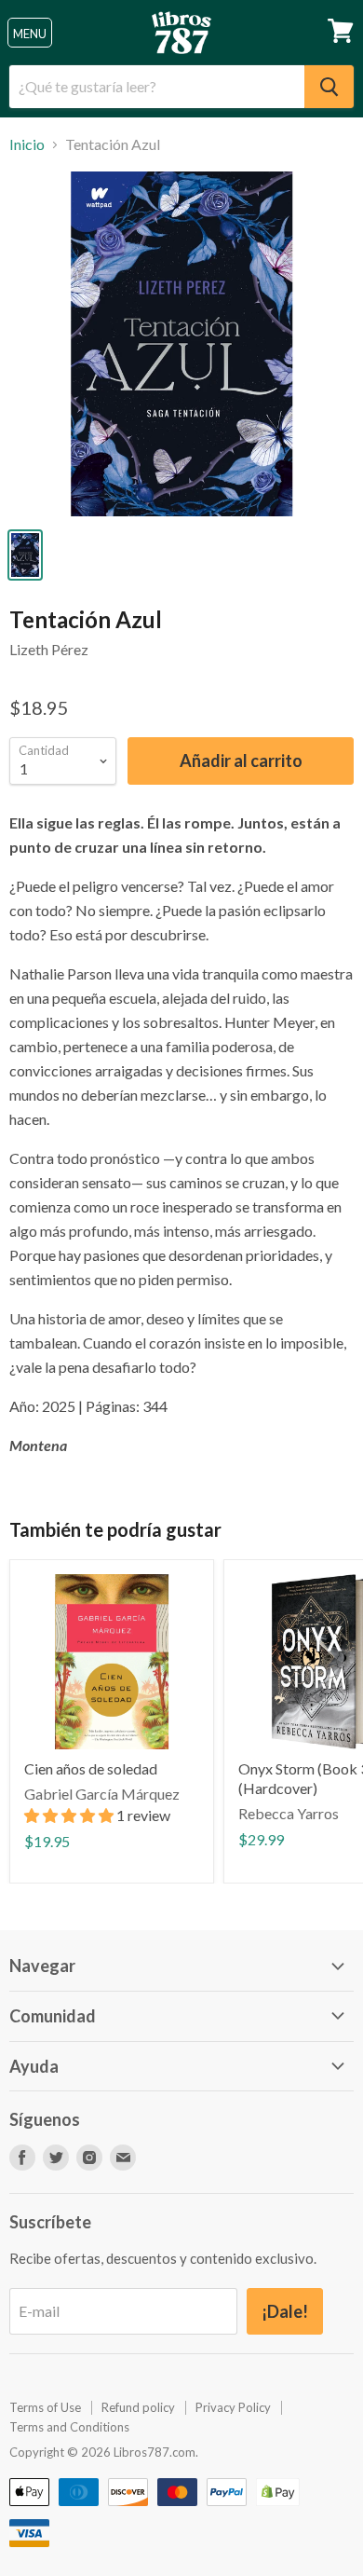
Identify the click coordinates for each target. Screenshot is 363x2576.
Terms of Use (45, 2407)
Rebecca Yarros (289, 1813)
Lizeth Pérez (49, 649)
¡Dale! (285, 2311)
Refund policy (138, 2407)
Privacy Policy (233, 2407)
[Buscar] (329, 87)
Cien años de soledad (91, 1768)
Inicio (27, 144)
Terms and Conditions (69, 2427)
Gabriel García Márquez (102, 1794)
